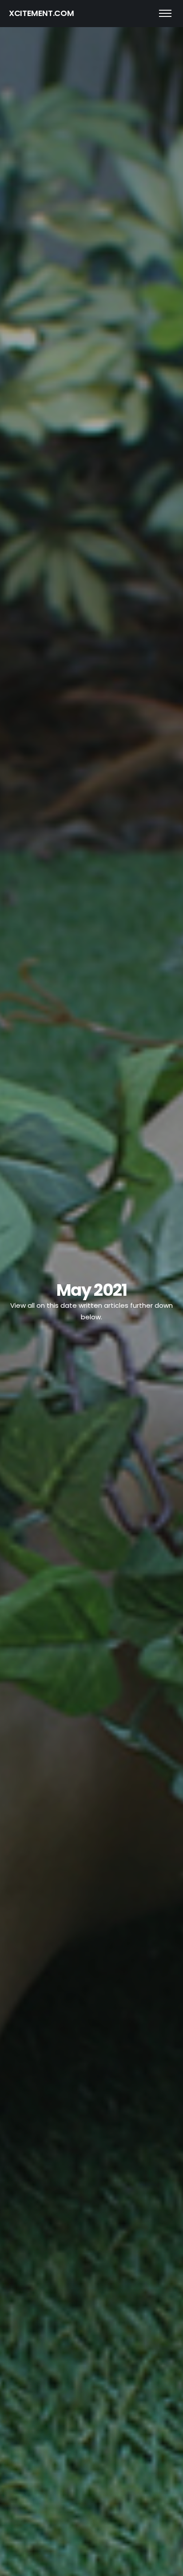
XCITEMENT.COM (41, 13)
